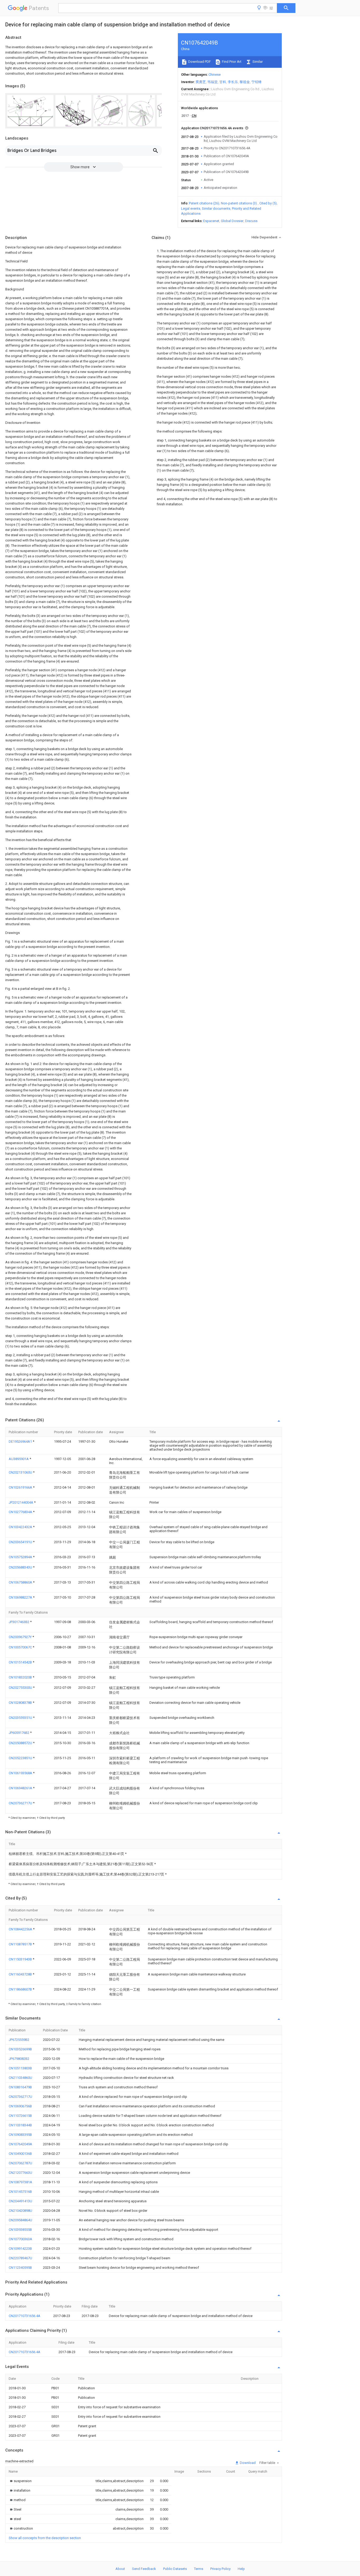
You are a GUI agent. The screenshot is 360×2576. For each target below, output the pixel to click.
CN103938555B (20, 2230)
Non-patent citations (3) (239, 203)
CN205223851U (21, 1758)
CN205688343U (21, 1567)
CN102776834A (21, 1512)
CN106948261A (21, 1788)
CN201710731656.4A (25, 2316)
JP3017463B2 (19, 1622)
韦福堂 (213, 82)
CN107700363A (20, 2239)
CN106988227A (21, 1597)
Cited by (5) (268, 203)
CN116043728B (21, 1974)
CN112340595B (20, 2268)
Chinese (215, 75)
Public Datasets (175, 2569)
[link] (20, 2481)
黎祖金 (245, 82)
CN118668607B (21, 1989)
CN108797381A (20, 2182)
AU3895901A (19, 1459)
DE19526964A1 (21, 1441)
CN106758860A (21, 1582)
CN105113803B (20, 2068)
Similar (257, 62)
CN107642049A (20, 2144)
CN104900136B (20, 2154)
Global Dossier (232, 221)
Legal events (191, 208)
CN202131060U (21, 1472)
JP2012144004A (21, 1502)
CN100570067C (21, 1647)
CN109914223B (20, 2249)
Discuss (251, 221)
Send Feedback (144, 2569)
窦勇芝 (201, 82)
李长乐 (233, 82)
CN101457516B (20, 2192)
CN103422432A (21, 1527)
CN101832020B (21, 1677)
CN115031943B (21, 1959)
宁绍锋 (257, 82)
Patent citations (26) (204, 203)
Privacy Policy (220, 2569)
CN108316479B (20, 2087)
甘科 (223, 82)
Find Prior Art (231, 62)
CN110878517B (21, 1944)
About (120, 2569)
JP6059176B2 (19, 1733)
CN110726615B (20, 2116)
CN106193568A (21, 1773)
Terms (199, 2569)
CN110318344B (20, 2125)
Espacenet (211, 221)
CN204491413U (20, 2201)
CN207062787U (20, 2163)
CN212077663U (20, 2173)
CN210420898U (20, 2211)
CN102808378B (21, 1703)
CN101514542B (21, 1662)
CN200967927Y (21, 1637)
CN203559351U (21, 1718)
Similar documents (216, 208)
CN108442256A (21, 1929)
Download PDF (199, 62)
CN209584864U (20, 2220)
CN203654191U (21, 1542)
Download (247, 2463)
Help (241, 2569)
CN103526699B (20, 2049)
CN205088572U (21, 1743)
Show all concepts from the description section (45, 2538)
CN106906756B (20, 2106)
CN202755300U (21, 1688)
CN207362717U (21, 1803)
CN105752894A (21, 1557)
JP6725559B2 (19, 2040)
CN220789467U (20, 2258)
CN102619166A (21, 1487)
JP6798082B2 (19, 2059)
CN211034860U (20, 2078)
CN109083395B (20, 2135)
